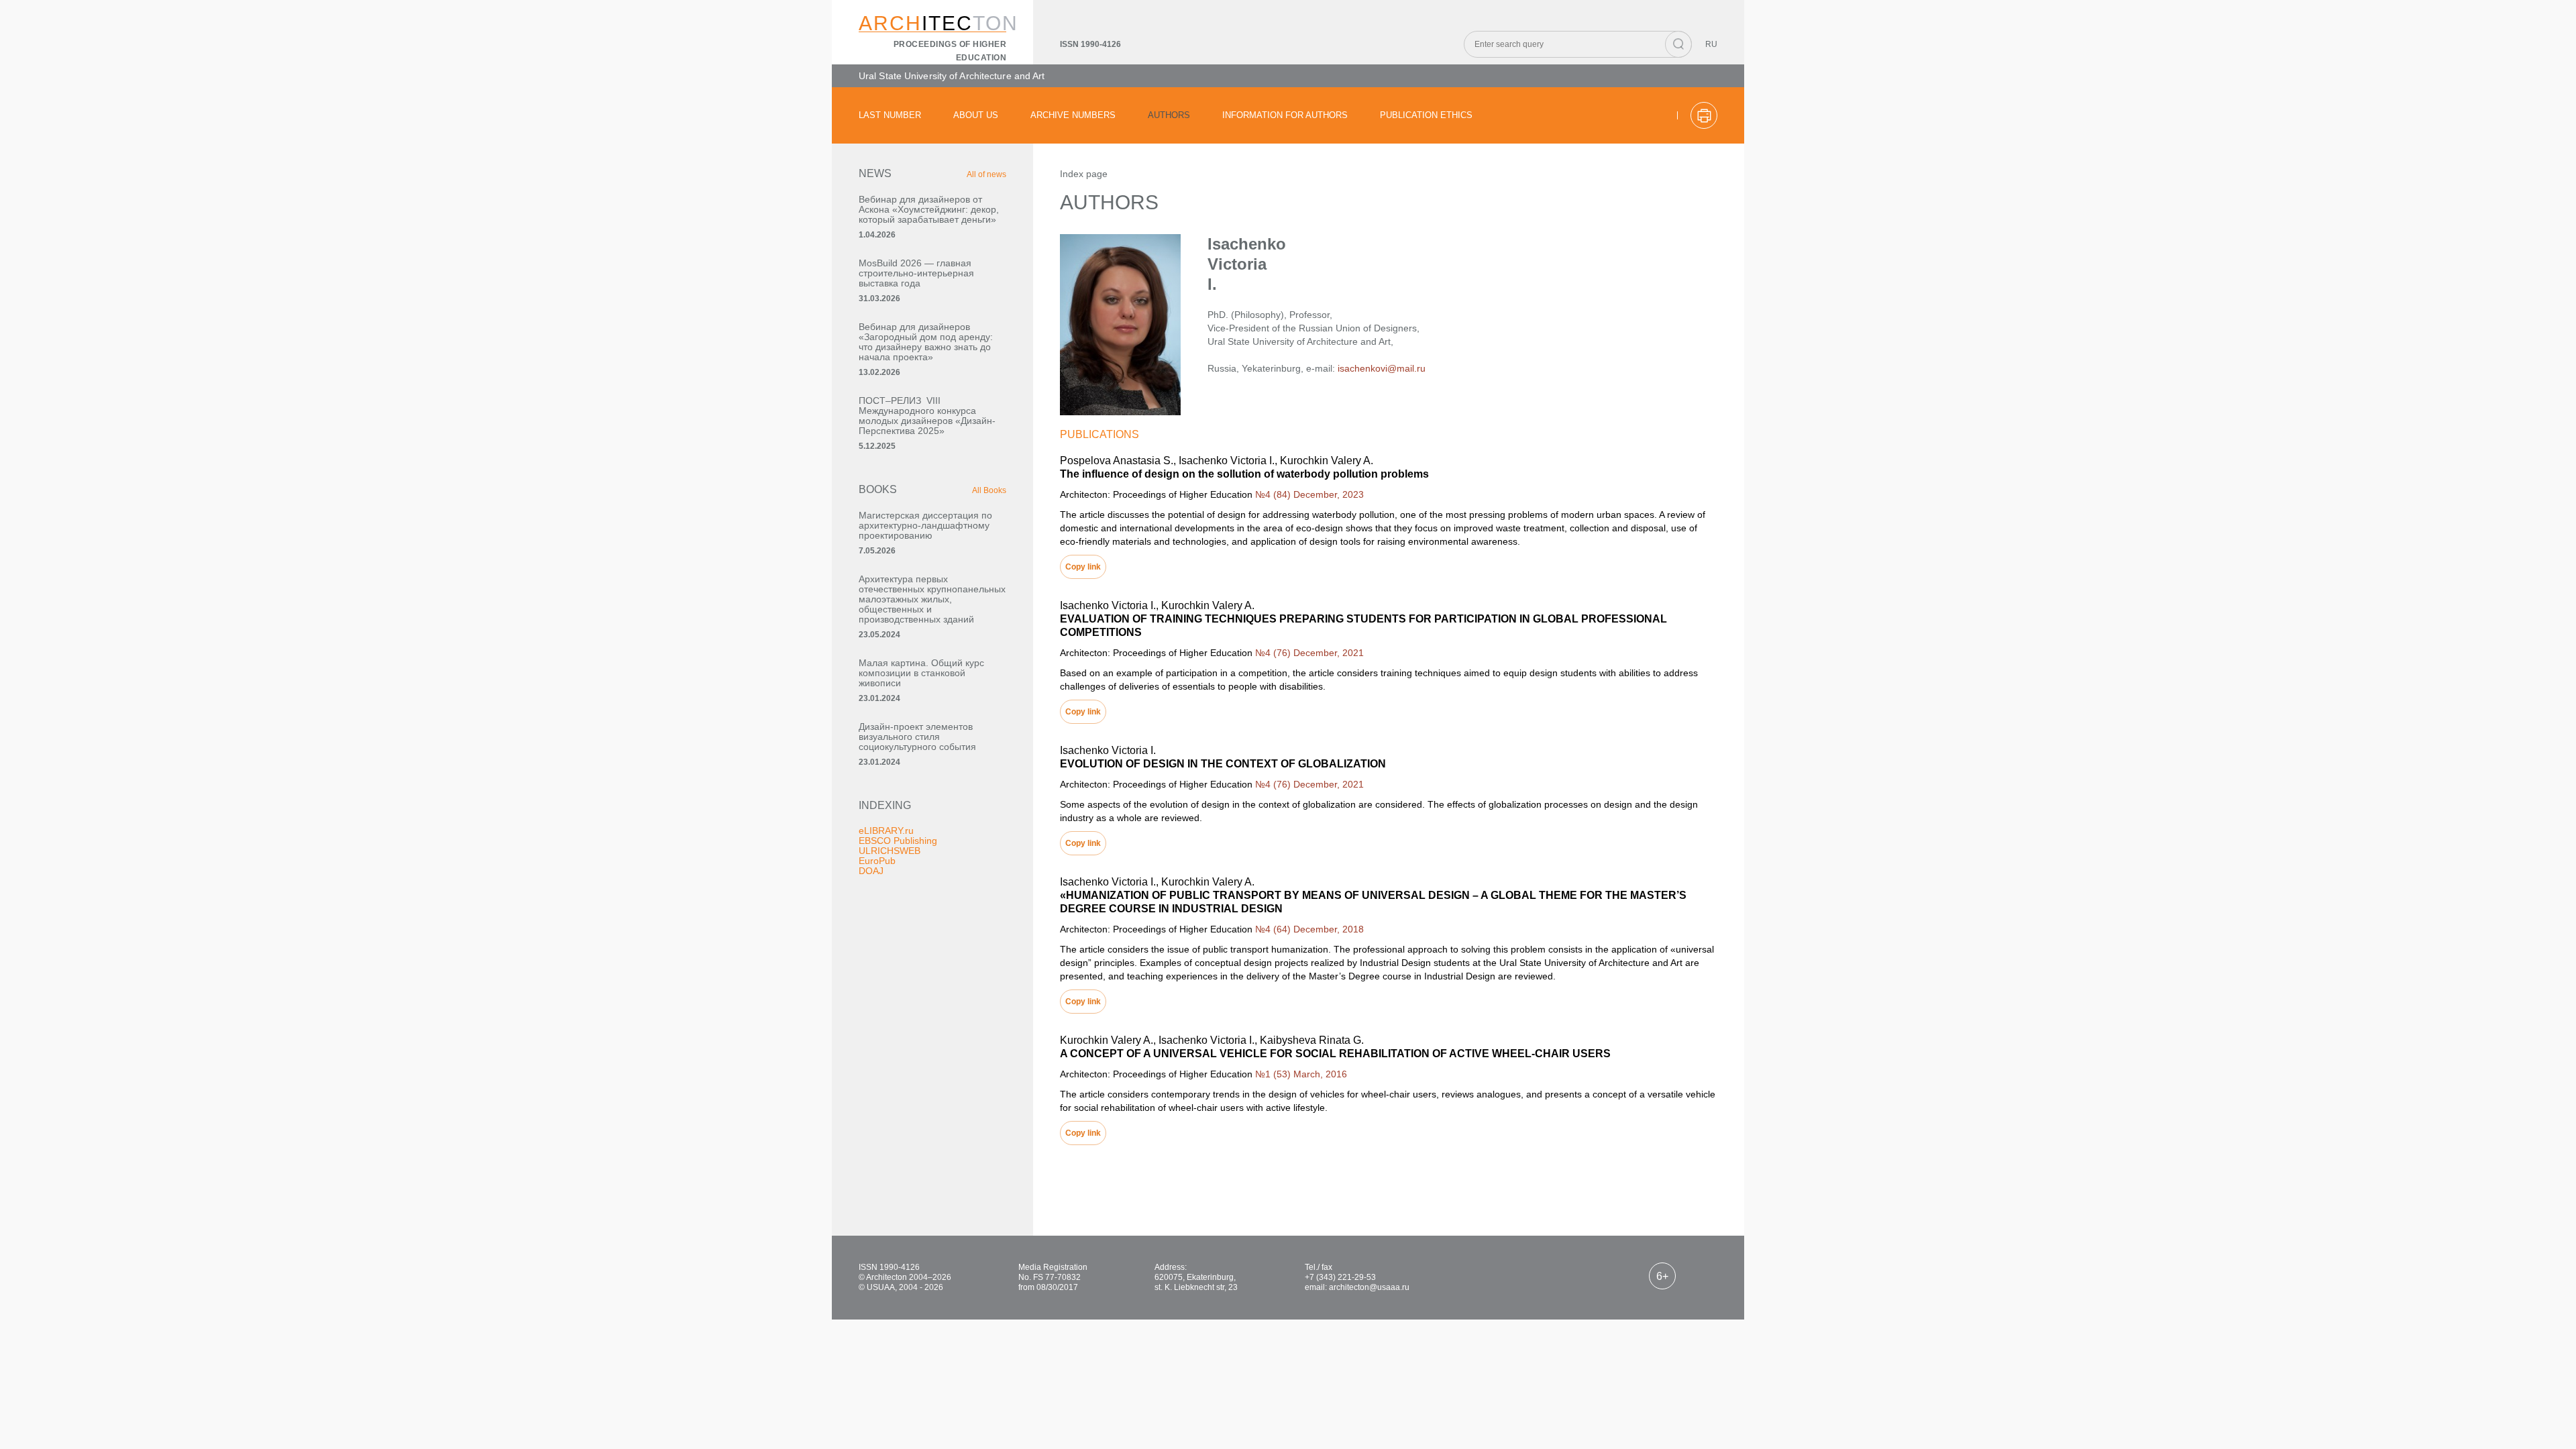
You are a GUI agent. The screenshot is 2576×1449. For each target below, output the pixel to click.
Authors (1169, 115)
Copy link (1083, 567)
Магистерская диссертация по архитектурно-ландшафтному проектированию (925, 525)
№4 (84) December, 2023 (1309, 494)
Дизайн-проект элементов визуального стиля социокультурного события (917, 737)
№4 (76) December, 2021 (1309, 653)
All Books (989, 490)
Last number (890, 115)
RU (1711, 44)
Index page (1084, 174)
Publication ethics (1426, 115)
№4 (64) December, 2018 (1309, 929)
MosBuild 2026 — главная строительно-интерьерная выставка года (916, 273)
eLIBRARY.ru (886, 830)
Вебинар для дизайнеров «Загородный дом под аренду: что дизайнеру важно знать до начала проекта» (926, 342)
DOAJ (871, 871)
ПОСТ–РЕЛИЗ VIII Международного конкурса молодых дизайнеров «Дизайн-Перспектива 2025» (927, 416)
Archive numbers (1073, 115)
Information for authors (1285, 115)
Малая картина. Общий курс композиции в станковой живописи (921, 673)
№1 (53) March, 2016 (1301, 1074)
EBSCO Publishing (898, 841)
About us (976, 115)
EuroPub (877, 861)
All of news (986, 174)
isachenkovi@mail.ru (1382, 368)
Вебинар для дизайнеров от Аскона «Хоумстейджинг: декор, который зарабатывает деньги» (929, 209)
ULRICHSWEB (890, 851)
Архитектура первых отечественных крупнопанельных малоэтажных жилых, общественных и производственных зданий (932, 599)
